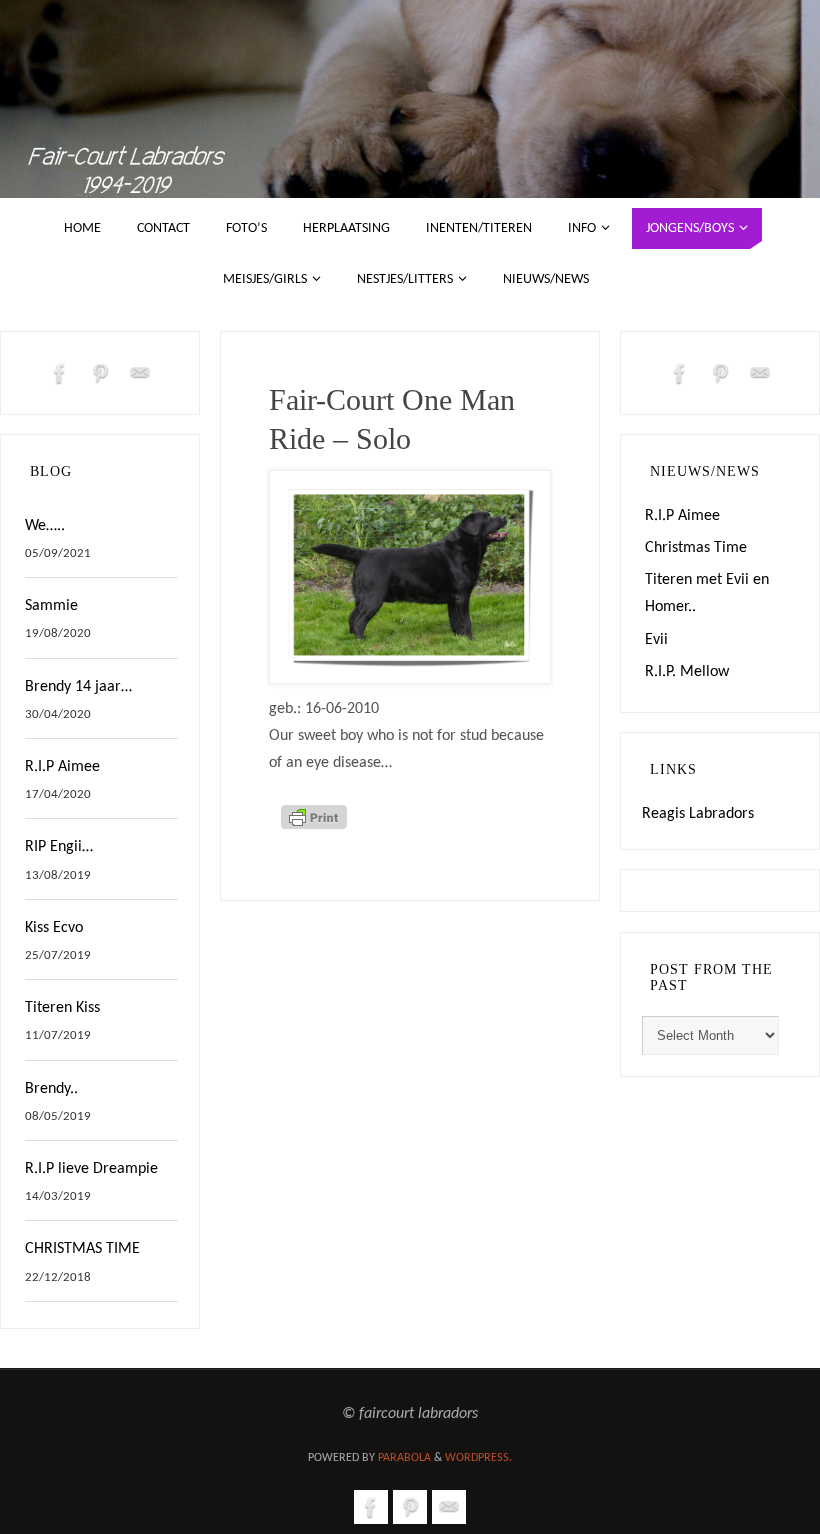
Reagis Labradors (698, 814)
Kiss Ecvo (54, 928)
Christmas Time (696, 548)
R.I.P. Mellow (687, 672)
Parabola (404, 1458)
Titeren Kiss (62, 1008)
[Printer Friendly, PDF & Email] (314, 825)
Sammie (51, 606)
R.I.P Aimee (62, 767)
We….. (45, 526)
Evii (656, 640)
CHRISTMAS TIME (82, 1249)
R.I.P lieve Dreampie (91, 1169)
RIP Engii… (59, 847)
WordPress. (478, 1458)
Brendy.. (51, 1089)
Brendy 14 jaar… (78, 687)
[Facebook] (60, 373)
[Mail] (140, 373)
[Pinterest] (100, 373)
